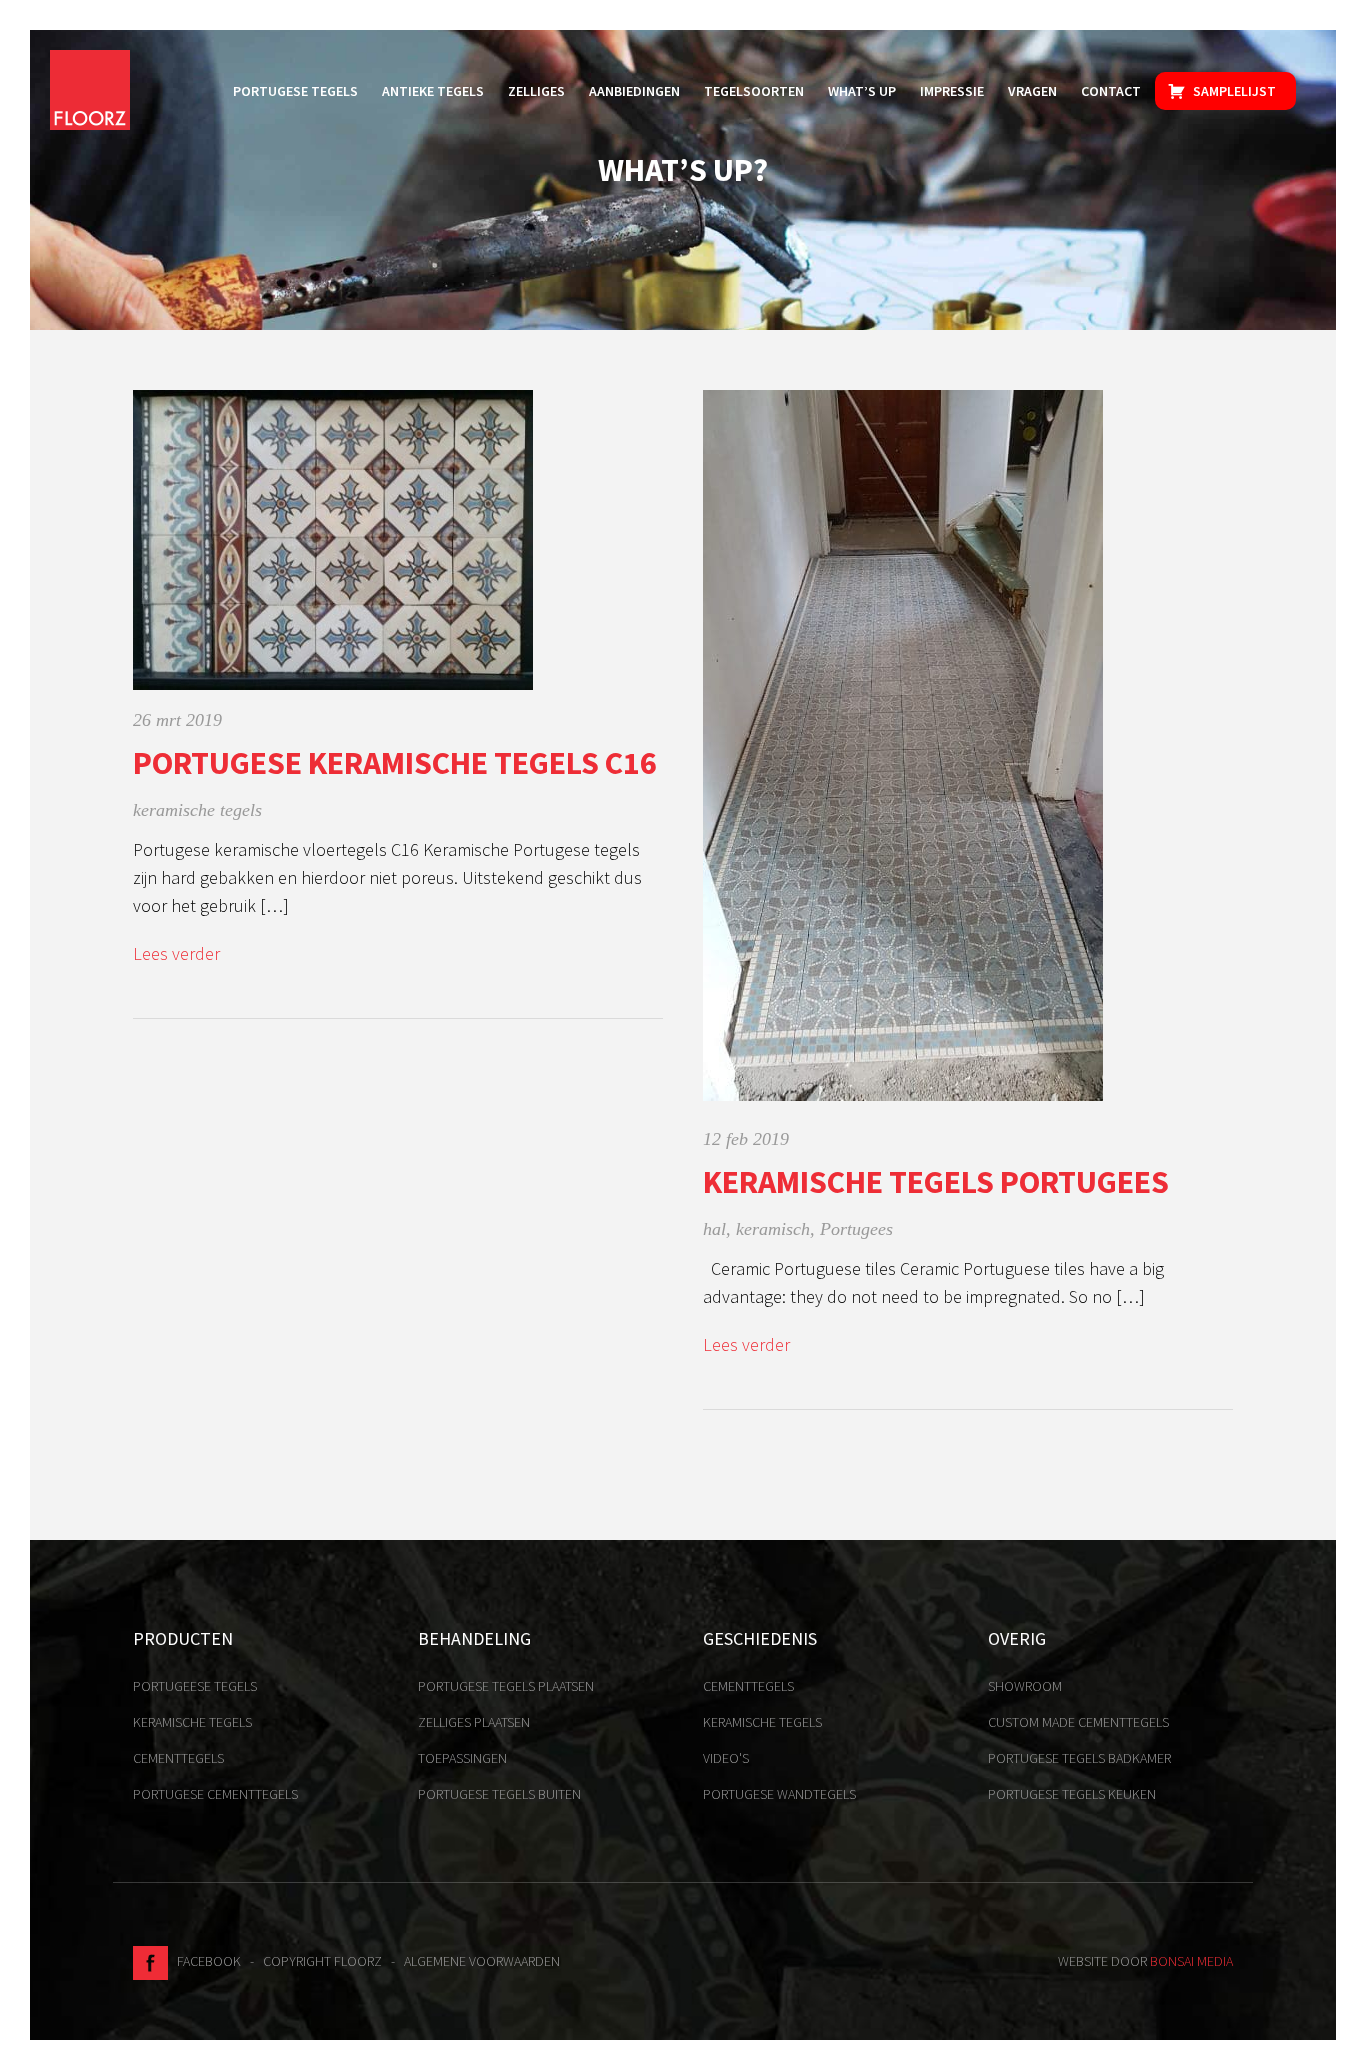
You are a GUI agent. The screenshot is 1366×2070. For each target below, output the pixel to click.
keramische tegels (197, 810)
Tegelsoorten (754, 91)
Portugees (856, 1229)
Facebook (204, 1961)
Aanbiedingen (634, 91)
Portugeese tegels (195, 1686)
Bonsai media (1191, 1961)
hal (714, 1229)
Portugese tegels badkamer (1079, 1758)
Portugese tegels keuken (1072, 1794)
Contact (1111, 91)
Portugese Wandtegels (779, 1794)
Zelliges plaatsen (474, 1722)
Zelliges (536, 91)
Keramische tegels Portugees (936, 1182)
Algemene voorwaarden (482, 1961)
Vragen (1032, 91)
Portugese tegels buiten (499, 1794)
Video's (726, 1758)
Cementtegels (178, 1758)
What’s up (862, 91)
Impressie (952, 91)
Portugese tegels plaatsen (506, 1686)
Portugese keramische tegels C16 (395, 763)
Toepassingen (462, 1758)
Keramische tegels (192, 1722)
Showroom (1025, 1686)
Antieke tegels (433, 91)
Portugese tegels (295, 91)
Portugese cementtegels (215, 1794)
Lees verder (176, 953)
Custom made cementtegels (1078, 1722)
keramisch (773, 1229)
